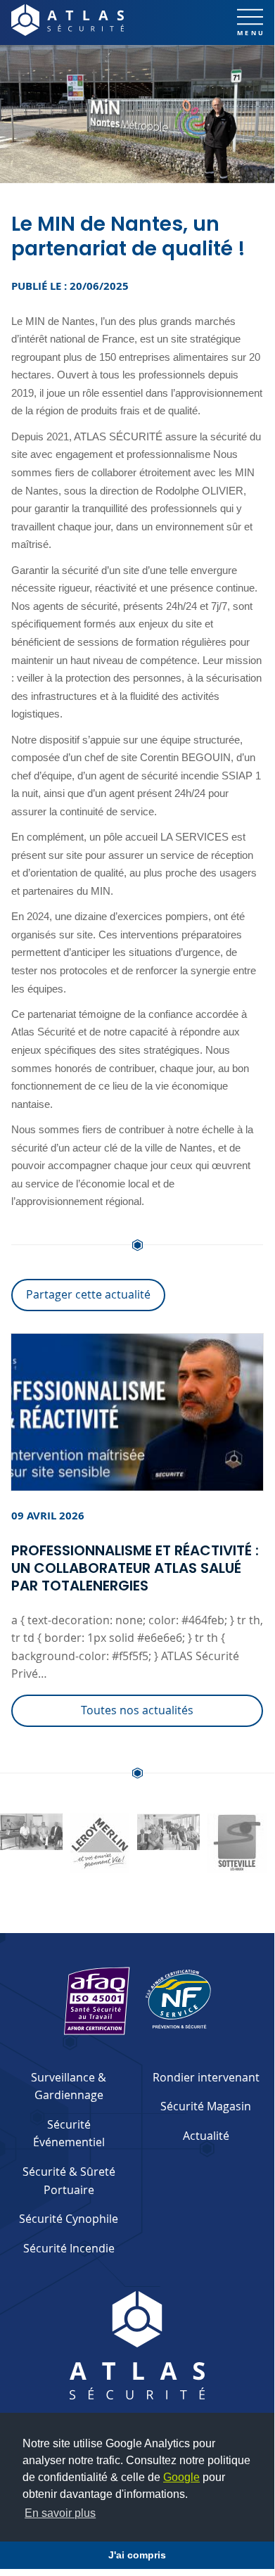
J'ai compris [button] (137, 2555)
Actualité (206, 2136)
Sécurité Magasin (206, 2106)
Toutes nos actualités (137, 1710)
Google (181, 2477)
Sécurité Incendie (69, 2248)
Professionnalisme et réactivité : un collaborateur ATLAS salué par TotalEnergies (135, 1568)
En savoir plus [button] (60, 2513)
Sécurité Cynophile (69, 2219)
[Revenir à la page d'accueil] (68, 20)
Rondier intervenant (206, 2077)
